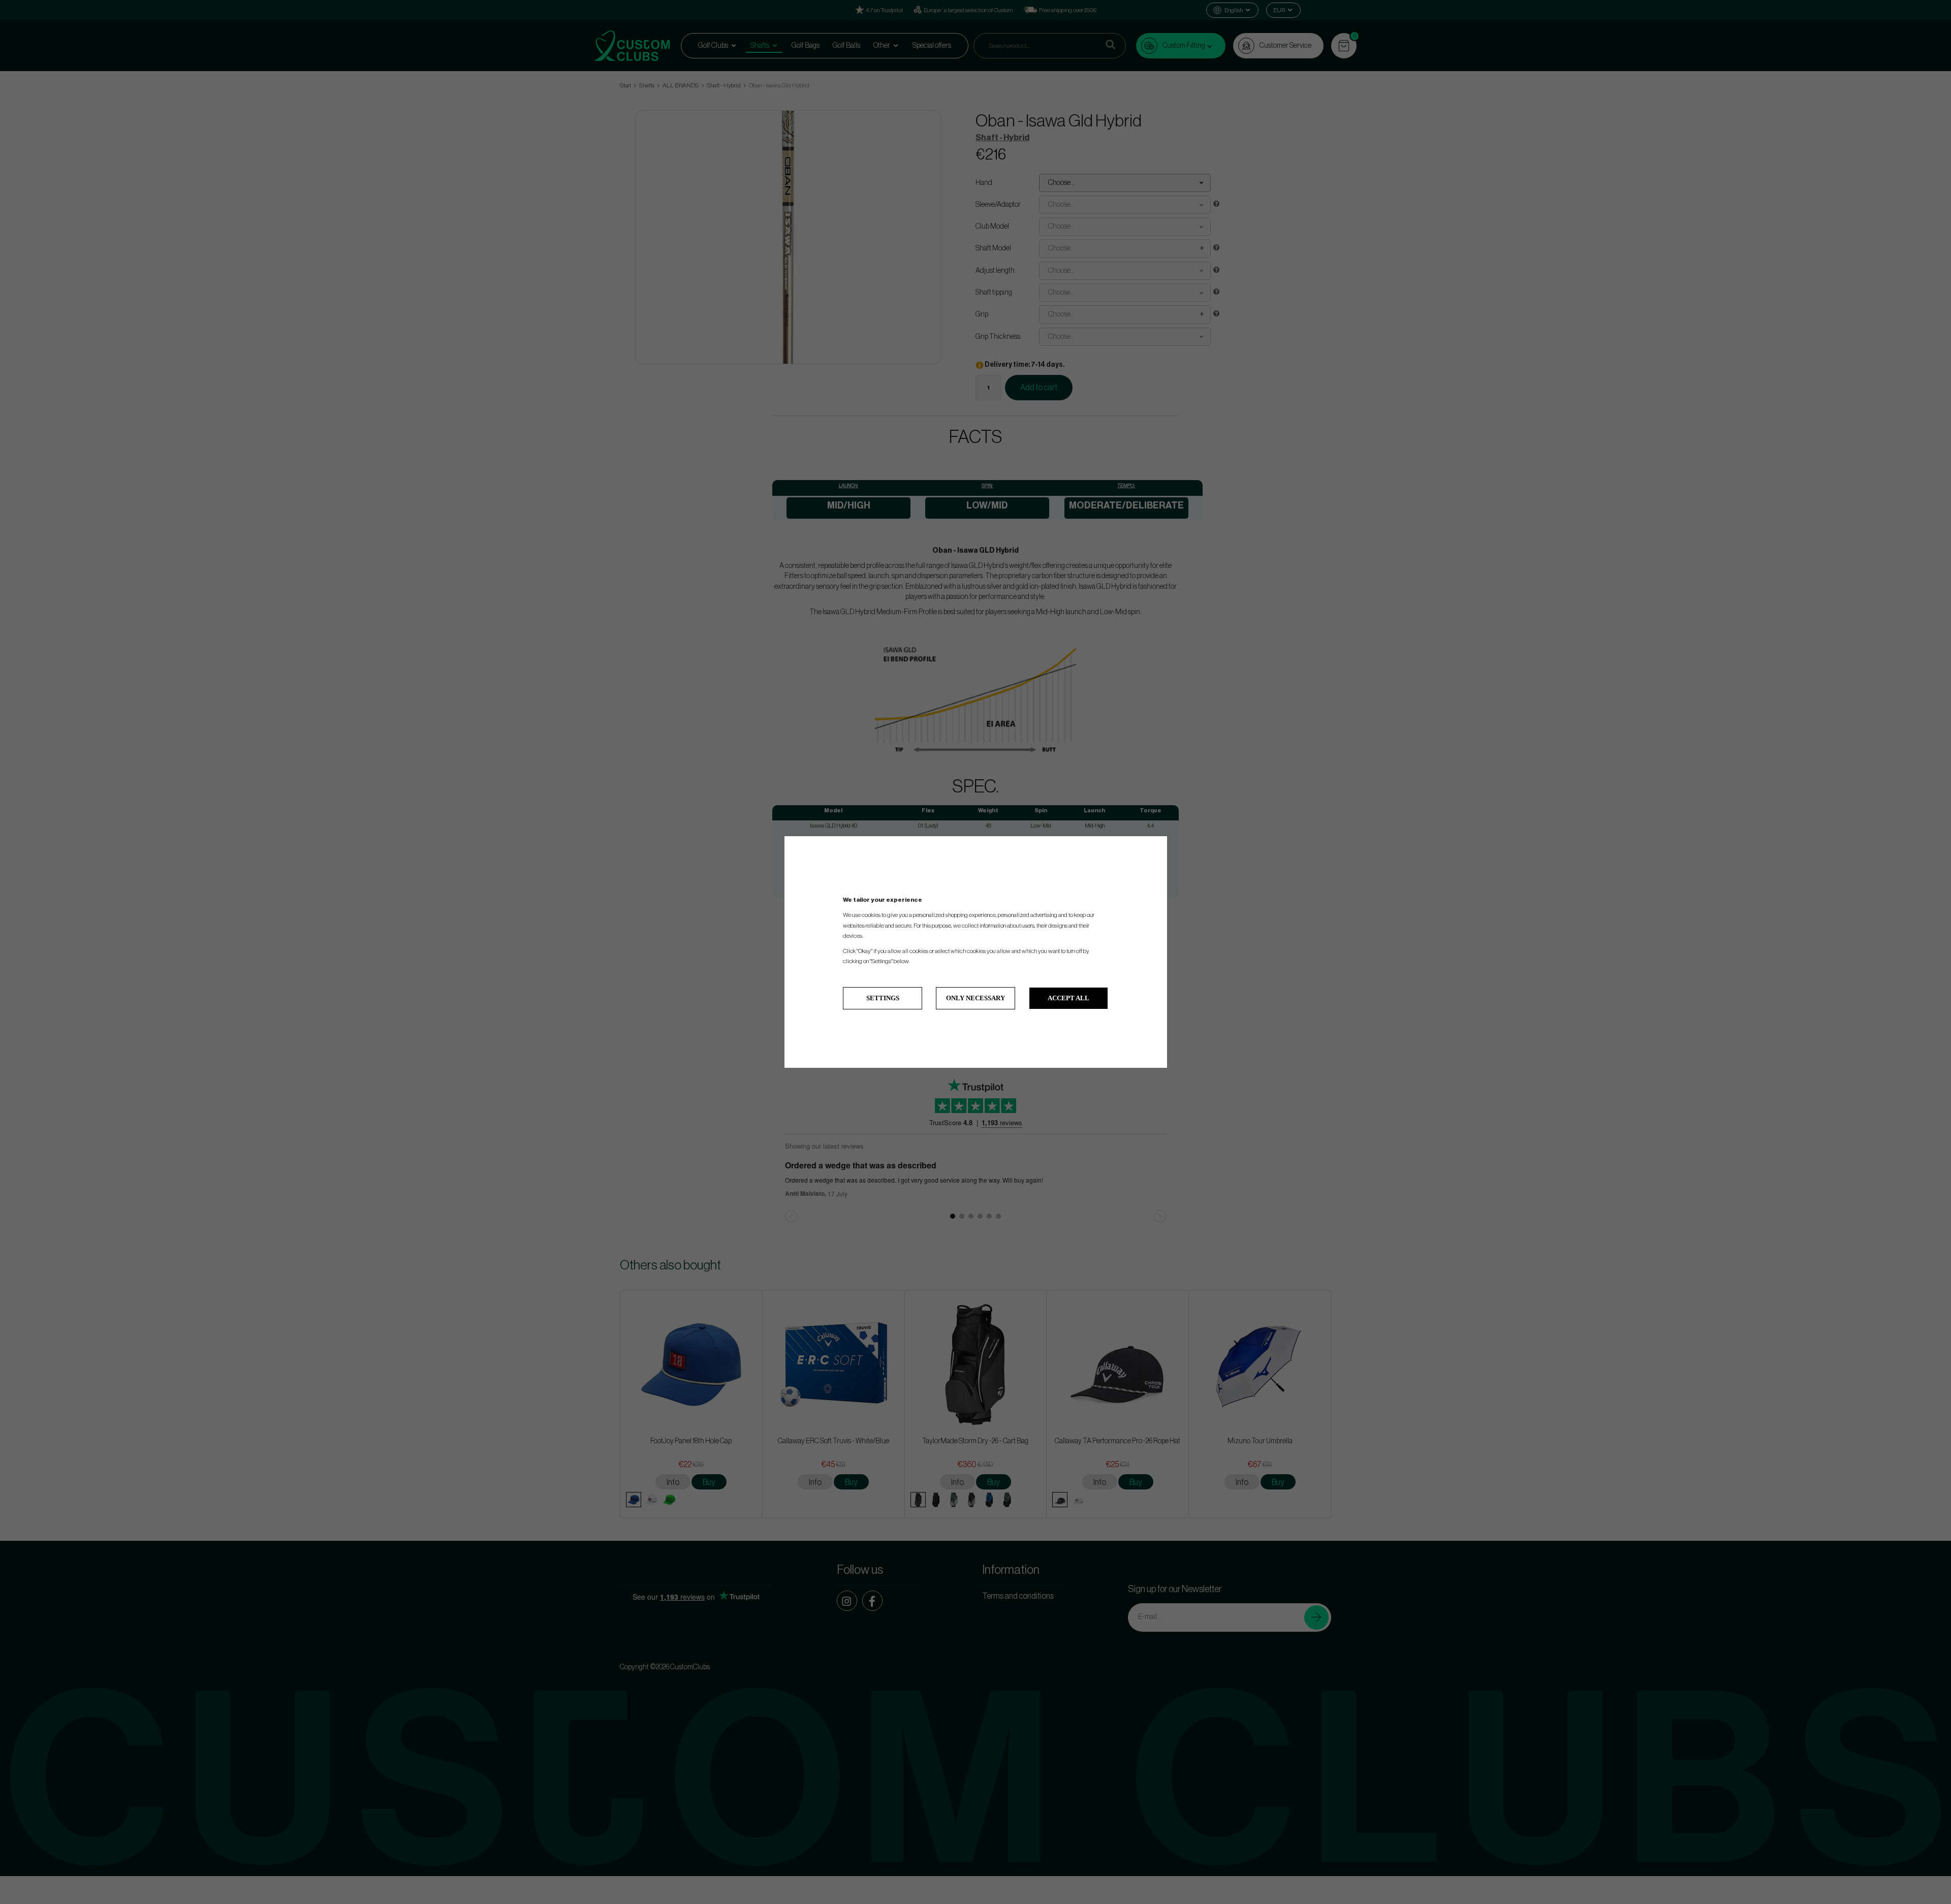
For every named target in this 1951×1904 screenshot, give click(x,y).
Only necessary (975, 998)
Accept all (1068, 998)
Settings (883, 998)
